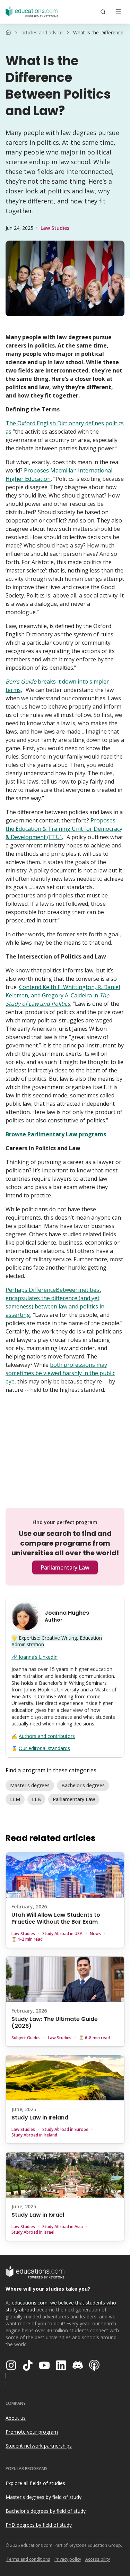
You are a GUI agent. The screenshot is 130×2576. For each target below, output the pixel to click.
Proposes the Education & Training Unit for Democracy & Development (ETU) (64, 829)
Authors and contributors (47, 1736)
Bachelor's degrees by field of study (46, 2511)
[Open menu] (118, 12)
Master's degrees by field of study (44, 2497)
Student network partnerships (39, 2446)
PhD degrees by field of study (39, 2525)
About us (16, 2418)
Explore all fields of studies (35, 2483)
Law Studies (55, 228)
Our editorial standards (44, 1748)
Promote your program (32, 2432)
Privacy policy (68, 2559)
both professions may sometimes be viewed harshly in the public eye (60, 1373)
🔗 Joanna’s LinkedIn (34, 1657)
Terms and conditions (28, 2559)
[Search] (103, 12)
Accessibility (98, 2559)
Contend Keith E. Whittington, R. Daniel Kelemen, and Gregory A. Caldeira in (63, 995)
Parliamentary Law (65, 1567)
